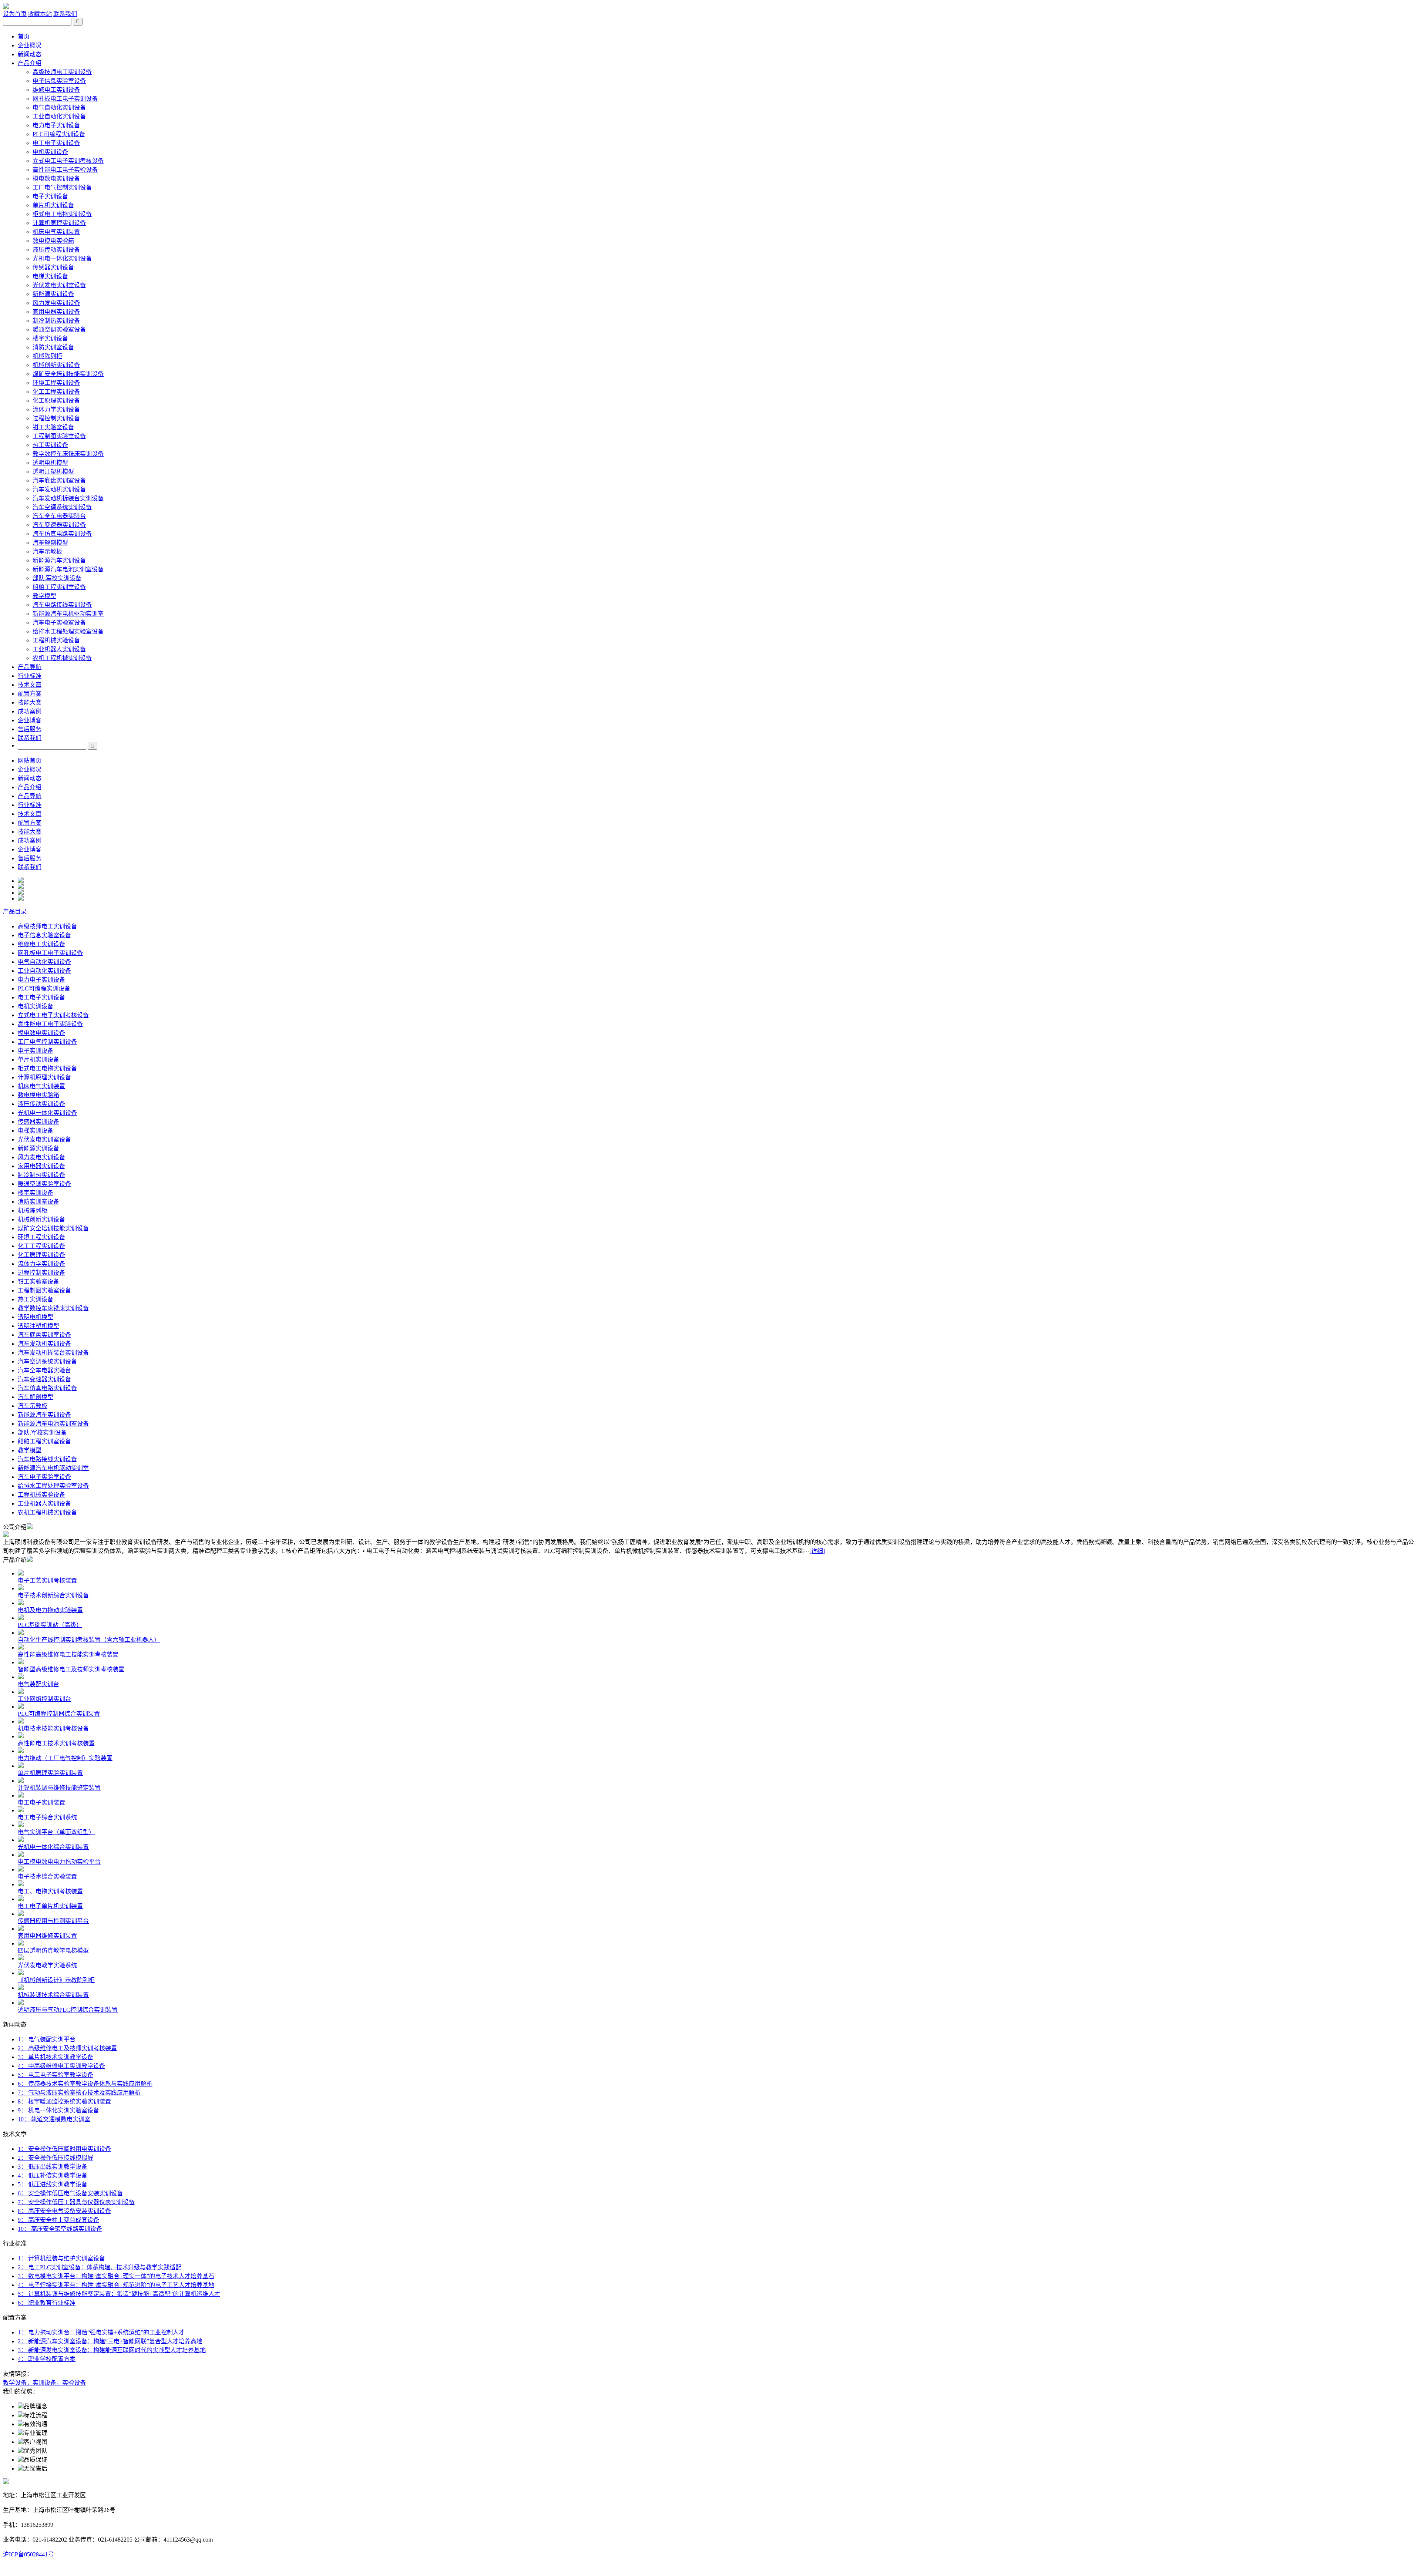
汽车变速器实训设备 (59, 525)
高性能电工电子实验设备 (65, 170)
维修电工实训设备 (56, 90)
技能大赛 (30, 702)
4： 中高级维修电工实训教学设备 (61, 2066)
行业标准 (30, 676)
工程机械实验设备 (56, 640)
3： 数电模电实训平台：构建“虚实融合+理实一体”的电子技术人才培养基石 (116, 2276)
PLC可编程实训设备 (59, 134)
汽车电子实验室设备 (59, 623)
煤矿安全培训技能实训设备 (68, 374)
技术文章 (30, 685)
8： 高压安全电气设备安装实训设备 (64, 2211)
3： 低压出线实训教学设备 (53, 2167)
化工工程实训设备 (56, 392)
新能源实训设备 (53, 294)
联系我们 (65, 14)
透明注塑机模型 (53, 472)
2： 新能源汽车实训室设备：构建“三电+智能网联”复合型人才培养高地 (110, 2341)
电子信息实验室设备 (59, 81)
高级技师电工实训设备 (62, 72)
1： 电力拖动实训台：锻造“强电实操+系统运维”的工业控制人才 (101, 2332)
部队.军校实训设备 (57, 578)
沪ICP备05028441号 (28, 2554)
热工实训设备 (50, 445)
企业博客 (30, 720)
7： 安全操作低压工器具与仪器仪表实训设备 (76, 2202)
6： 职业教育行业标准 (47, 2303)
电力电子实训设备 (56, 125)
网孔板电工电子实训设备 (65, 99)
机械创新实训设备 (56, 365)
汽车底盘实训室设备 (59, 480)
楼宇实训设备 (50, 338)
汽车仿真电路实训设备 (62, 534)
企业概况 (30, 45)
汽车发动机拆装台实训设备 (68, 498)
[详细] (817, 1551)
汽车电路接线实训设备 (62, 605)
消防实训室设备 (53, 347)
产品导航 (30, 667)
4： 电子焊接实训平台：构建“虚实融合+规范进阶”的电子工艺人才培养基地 (116, 2285)
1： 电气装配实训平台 (47, 2039)
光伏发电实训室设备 (59, 285)
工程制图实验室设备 (59, 436)
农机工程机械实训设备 (62, 658)
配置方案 (30, 694)
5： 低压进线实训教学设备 (53, 2184)
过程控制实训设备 (56, 418)
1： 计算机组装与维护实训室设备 (61, 2258)
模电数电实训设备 (56, 179)
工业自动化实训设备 (59, 116)
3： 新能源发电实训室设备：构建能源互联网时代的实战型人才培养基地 (112, 2350)
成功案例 (30, 711)
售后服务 (30, 729)
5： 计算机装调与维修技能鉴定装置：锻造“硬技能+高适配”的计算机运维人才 (119, 2294)
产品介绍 (30, 63)
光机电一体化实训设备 (62, 258)
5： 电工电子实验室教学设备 (56, 2075)
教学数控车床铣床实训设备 (68, 454)
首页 (24, 36)
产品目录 (15, 912)
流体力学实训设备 (56, 409)
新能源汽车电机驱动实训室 (68, 614)
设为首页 (15, 14)
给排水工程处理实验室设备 (68, 631)
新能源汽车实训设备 (59, 560)
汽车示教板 (47, 551)
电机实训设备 (50, 152)
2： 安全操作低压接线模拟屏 (56, 2158)
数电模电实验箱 (53, 241)
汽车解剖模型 (50, 543)
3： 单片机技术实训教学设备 (56, 2057)
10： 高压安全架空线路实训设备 (60, 2229)
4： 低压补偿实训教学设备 (53, 2175)
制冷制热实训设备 (56, 321)
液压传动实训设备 (56, 250)
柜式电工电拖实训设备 (62, 214)
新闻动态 (30, 54)
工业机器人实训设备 (59, 649)
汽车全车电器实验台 (59, 516)
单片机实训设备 (53, 205)
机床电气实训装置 (56, 232)
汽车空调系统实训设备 (62, 507)
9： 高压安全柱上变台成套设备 (58, 2220)
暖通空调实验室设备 (59, 329)
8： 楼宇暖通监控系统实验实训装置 (64, 2101)
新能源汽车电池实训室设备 (68, 569)
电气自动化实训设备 (59, 107)
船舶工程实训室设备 (59, 587)
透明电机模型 (50, 463)
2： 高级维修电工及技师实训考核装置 (67, 2048)
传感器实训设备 (53, 267)
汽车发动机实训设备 (59, 489)
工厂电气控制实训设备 (62, 187)
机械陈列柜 (47, 356)
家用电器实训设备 (56, 312)
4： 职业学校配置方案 (47, 2359)
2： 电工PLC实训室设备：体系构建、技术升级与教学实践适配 (100, 2267)
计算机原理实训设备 (59, 223)
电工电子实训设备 (56, 143)
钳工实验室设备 (53, 427)
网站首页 (30, 761)
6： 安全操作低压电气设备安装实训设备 (70, 2193)
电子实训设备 (50, 196)
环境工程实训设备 (56, 383)
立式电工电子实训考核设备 (68, 161)
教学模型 (44, 596)
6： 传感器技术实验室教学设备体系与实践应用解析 (85, 2084)
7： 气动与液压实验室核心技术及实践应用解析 (79, 2093)
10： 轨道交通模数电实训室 (54, 2119)
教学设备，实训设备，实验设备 (44, 2383)
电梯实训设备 (50, 276)
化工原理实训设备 (56, 401)
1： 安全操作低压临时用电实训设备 (64, 2149)
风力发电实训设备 (56, 303)
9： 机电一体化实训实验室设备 (58, 2110)
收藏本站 (40, 14)
